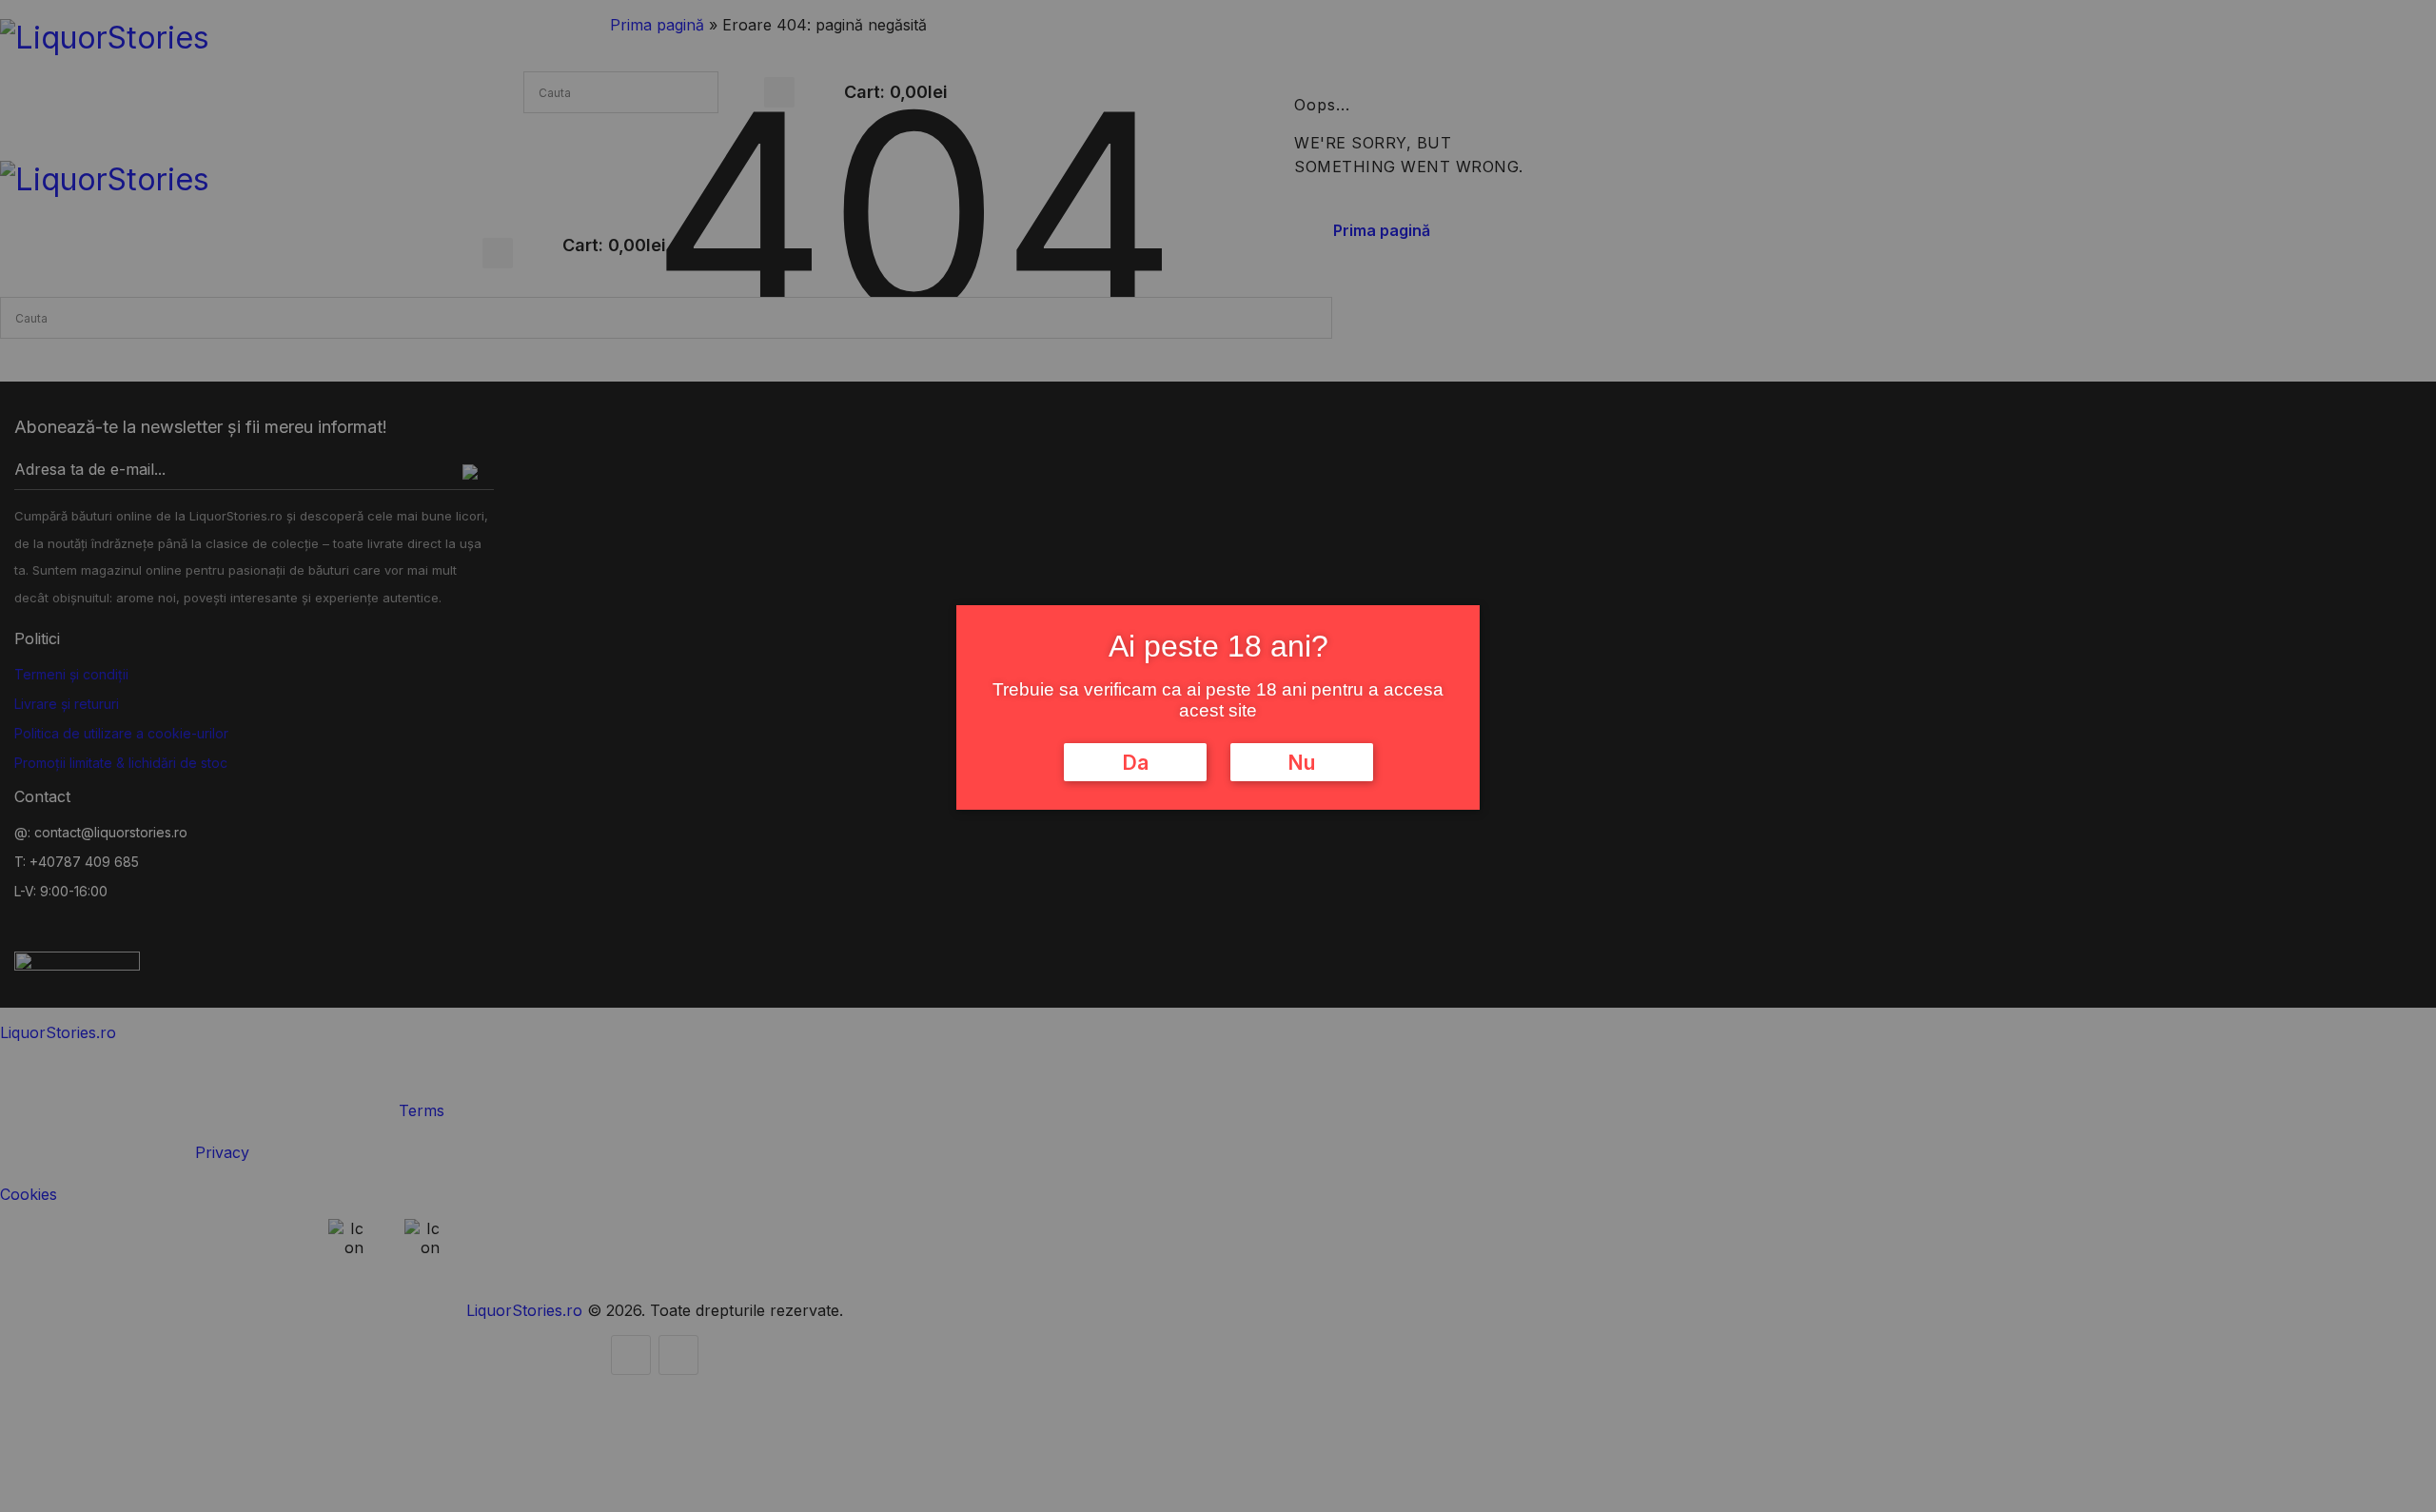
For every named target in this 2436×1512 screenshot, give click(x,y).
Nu (1301, 762)
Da (1135, 762)
